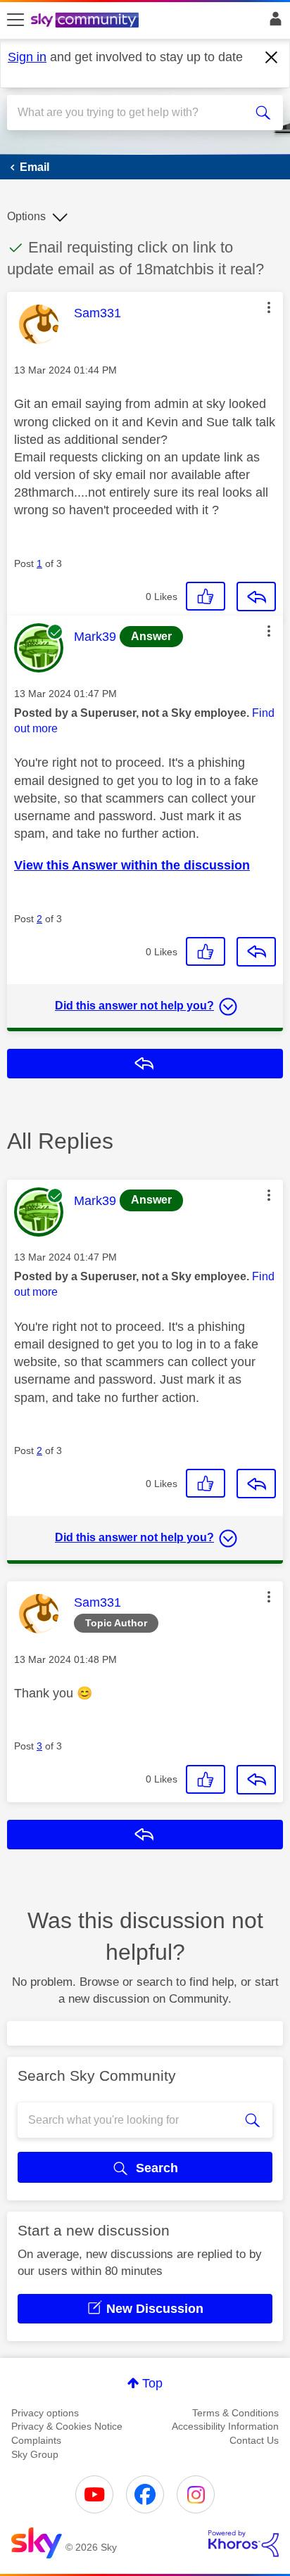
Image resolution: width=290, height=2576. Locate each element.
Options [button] (26, 216)
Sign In (273, 23)
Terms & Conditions (235, 2413)
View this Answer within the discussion (132, 865)
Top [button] (152, 2383)
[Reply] (256, 597)
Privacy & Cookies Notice (67, 2426)
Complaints (36, 2440)
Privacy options (45, 2413)
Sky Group (35, 2454)
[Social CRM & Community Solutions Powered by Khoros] (244, 2544)
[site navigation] (15, 20)
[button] (269, 307)
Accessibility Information (225, 2426)
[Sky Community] (87, 21)
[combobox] (131, 113)
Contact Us (254, 2440)
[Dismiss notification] (272, 58)
